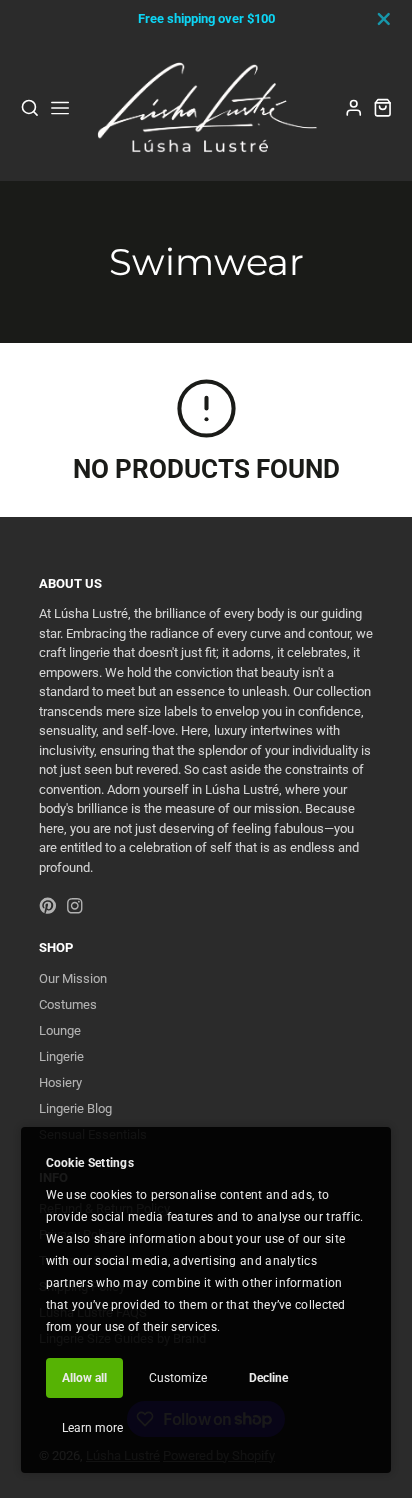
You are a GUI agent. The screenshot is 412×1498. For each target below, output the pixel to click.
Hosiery (60, 1082)
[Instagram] (75, 906)
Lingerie (61, 1056)
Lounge (60, 1030)
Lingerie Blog (75, 1108)
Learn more (92, 1428)
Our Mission (73, 978)
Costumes (68, 1004)
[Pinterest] (48, 906)
